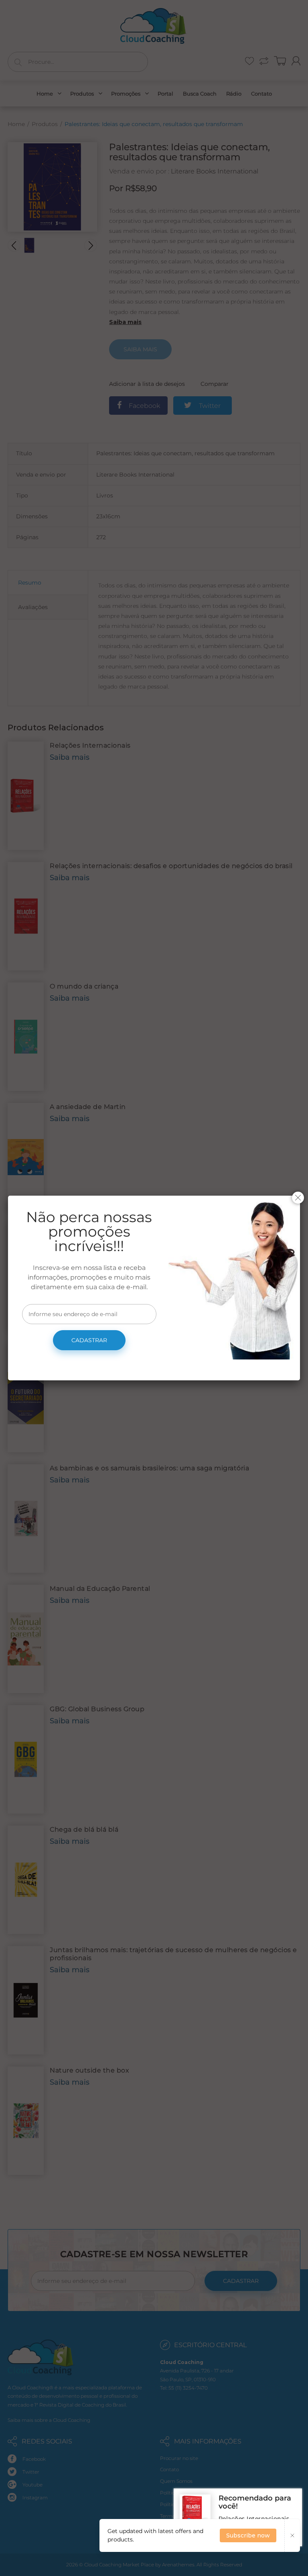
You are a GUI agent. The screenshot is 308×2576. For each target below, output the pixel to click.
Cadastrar (89, 1340)
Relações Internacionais (254, 2519)
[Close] (298, 1198)
